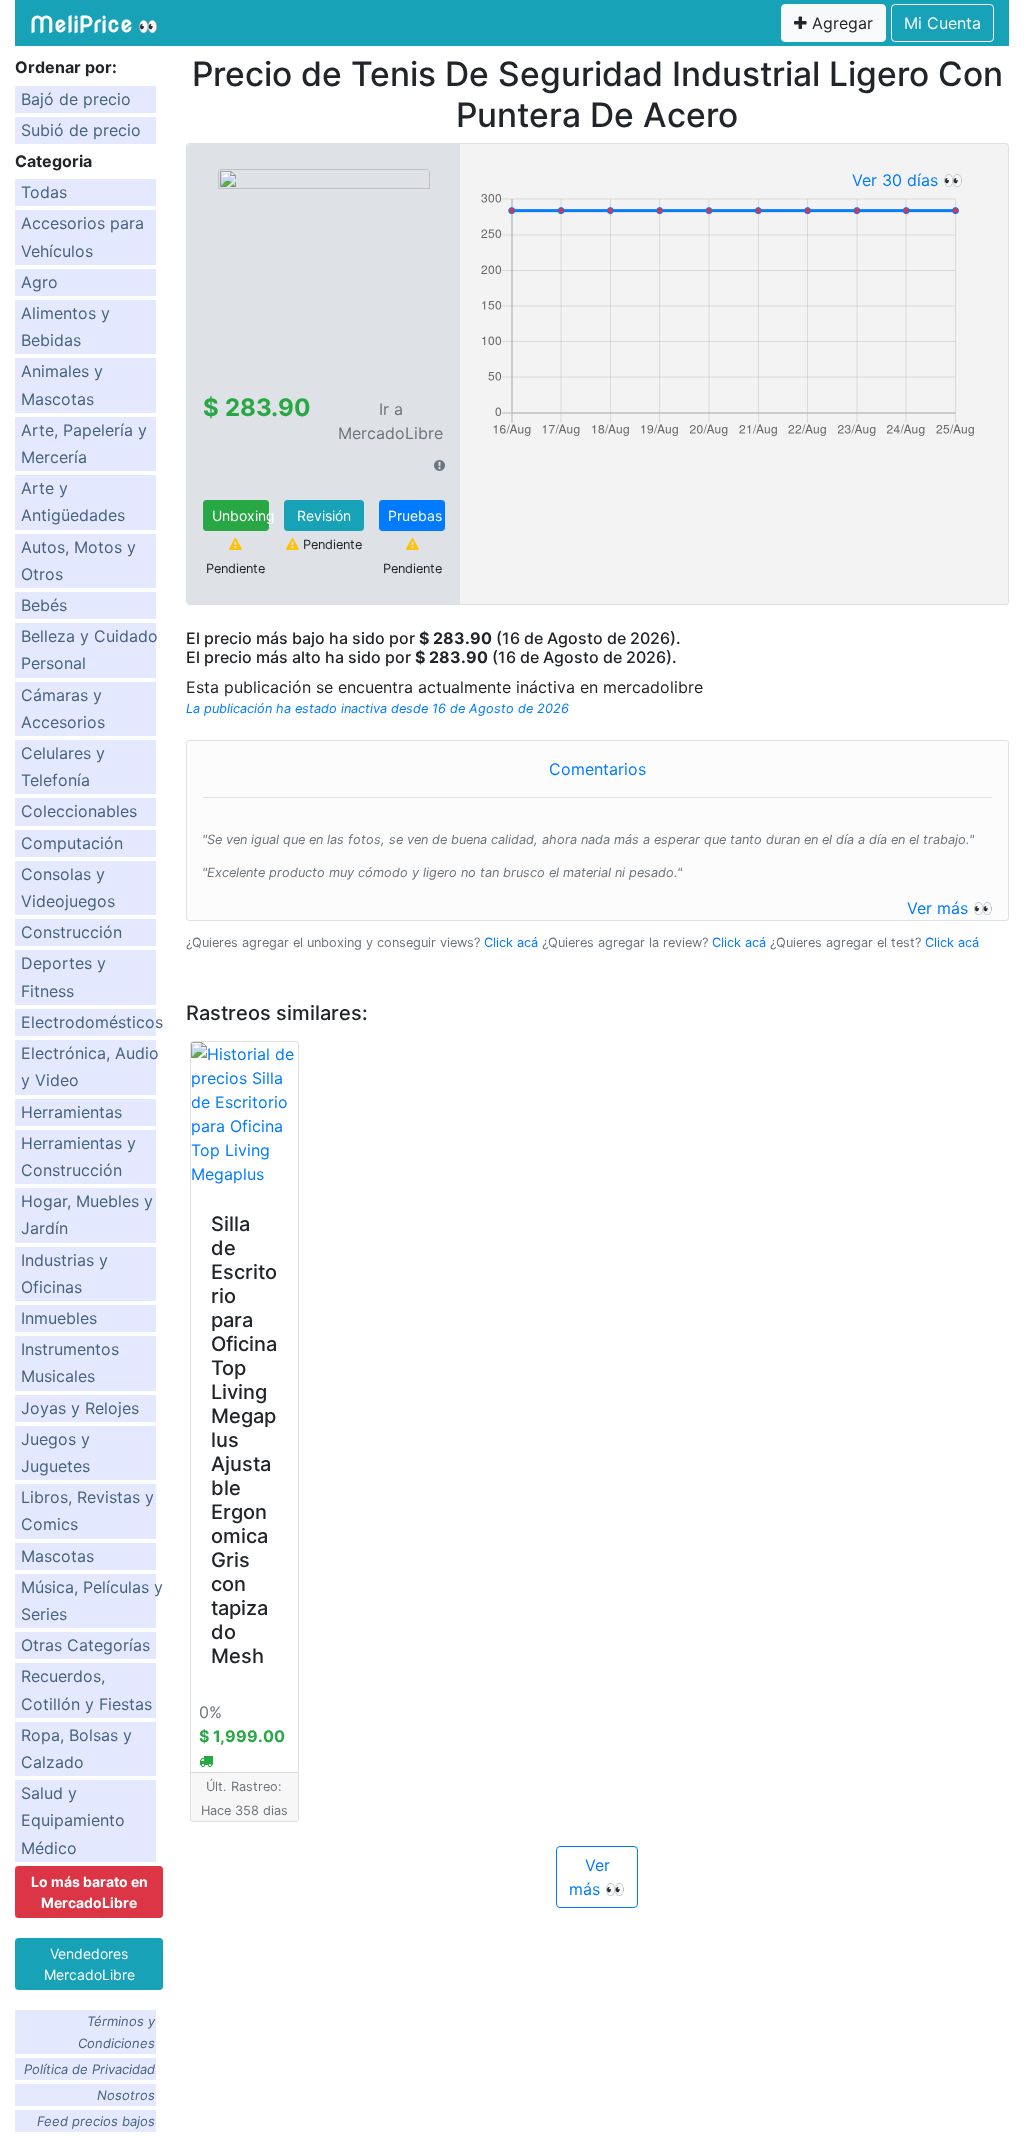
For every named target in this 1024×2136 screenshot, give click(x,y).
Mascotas (57, 1556)
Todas (44, 192)
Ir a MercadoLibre (390, 421)
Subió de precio (81, 130)
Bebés (44, 605)
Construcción (71, 932)
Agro (39, 282)
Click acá (511, 942)
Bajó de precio (76, 99)
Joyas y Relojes (80, 1408)
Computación (72, 843)
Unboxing (240, 515)
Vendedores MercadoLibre (89, 1964)
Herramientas (71, 1112)
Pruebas (415, 515)
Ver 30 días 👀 (907, 180)
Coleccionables (79, 811)
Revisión (324, 515)
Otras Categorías (85, 1645)
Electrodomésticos (92, 1022)
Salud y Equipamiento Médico (73, 1820)
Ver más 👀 (950, 908)
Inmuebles (59, 1318)
